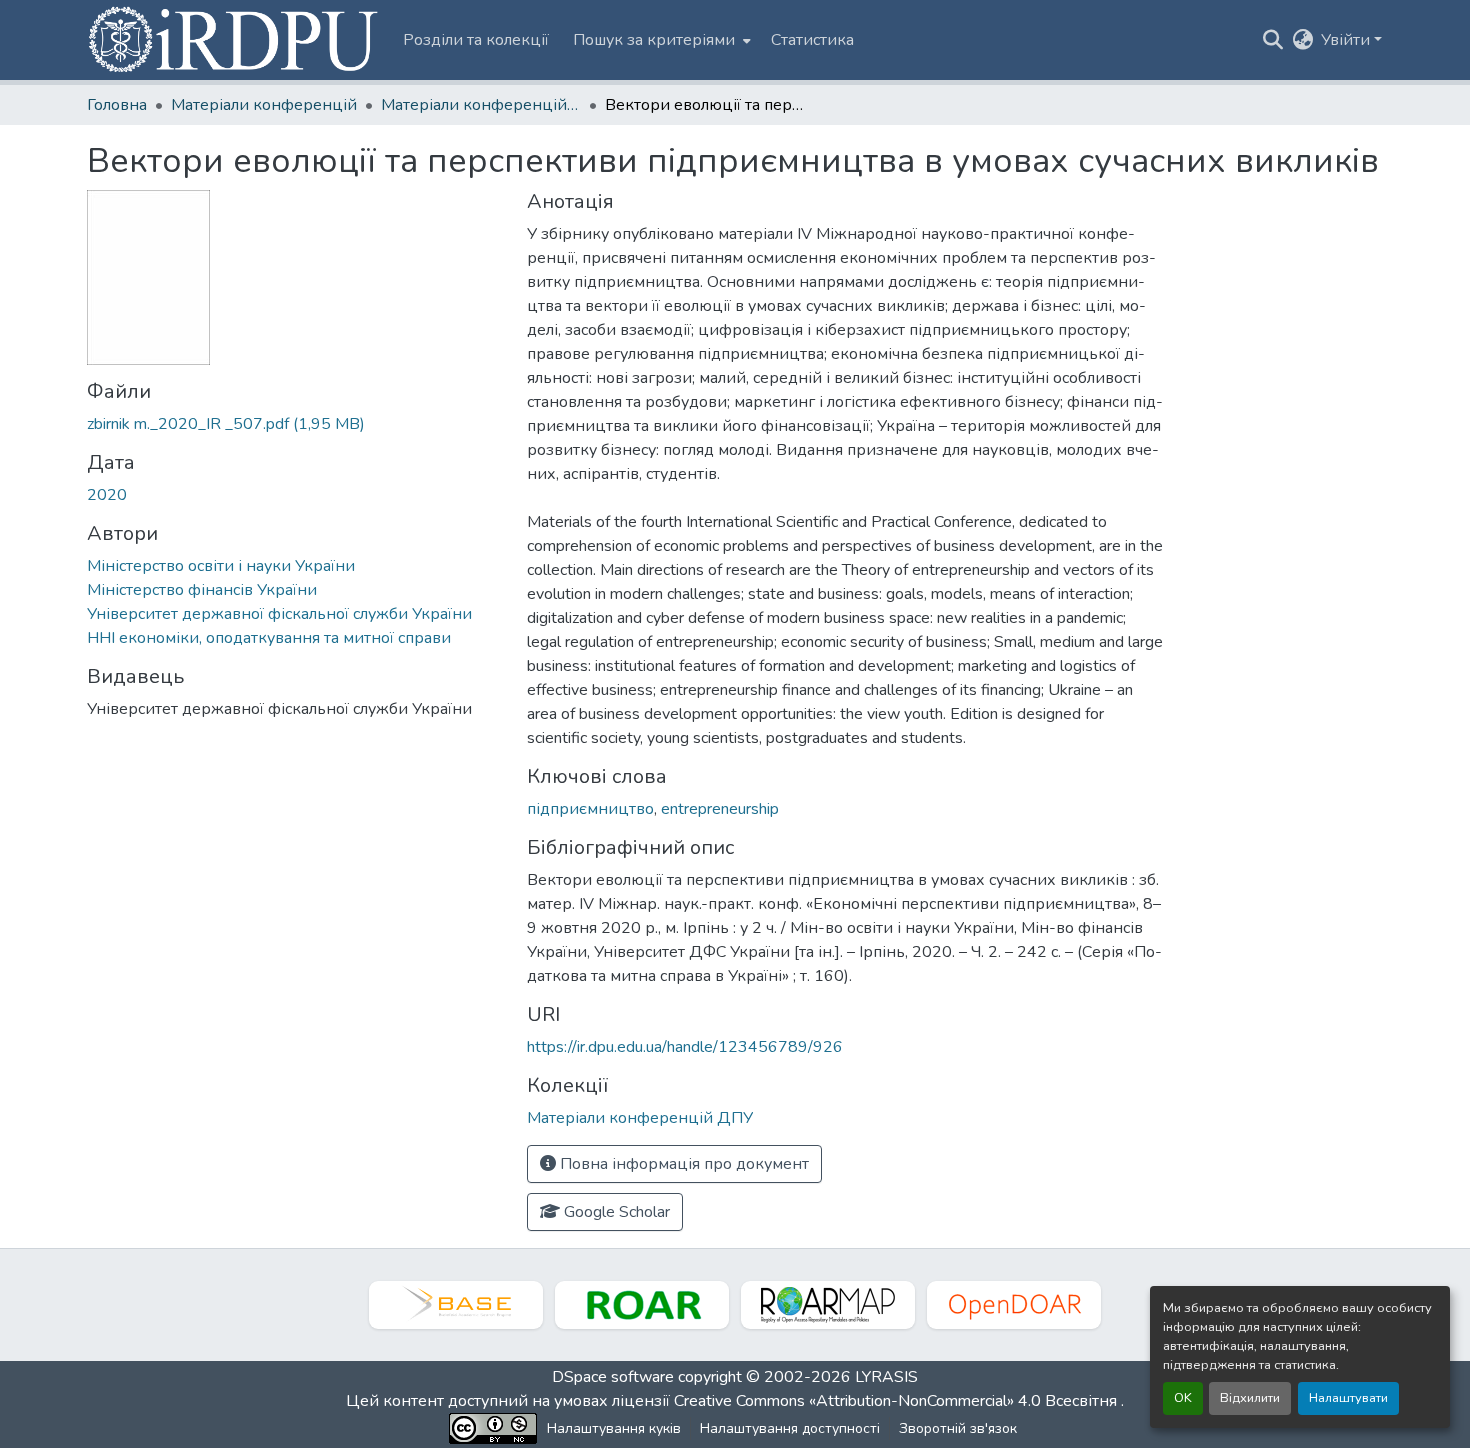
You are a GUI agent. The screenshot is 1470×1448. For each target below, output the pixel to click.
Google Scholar (615, 1212)
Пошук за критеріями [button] (654, 40)
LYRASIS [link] (886, 1377)
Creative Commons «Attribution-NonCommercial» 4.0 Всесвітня (897, 1401)
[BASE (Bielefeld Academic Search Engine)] (456, 1305)
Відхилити (1250, 1398)
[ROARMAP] (828, 1305)
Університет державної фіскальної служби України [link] (279, 614)
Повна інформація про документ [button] (682, 1164)
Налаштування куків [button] (614, 1428)
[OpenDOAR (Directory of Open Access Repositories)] (1014, 1305)
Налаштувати (1348, 1398)
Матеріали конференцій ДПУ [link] (481, 105)
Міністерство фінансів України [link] (202, 590)
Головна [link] (117, 105)
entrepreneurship (720, 809)
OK (1183, 1398)
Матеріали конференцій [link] (264, 105)
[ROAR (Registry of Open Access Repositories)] (642, 1305)
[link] (295, 424)
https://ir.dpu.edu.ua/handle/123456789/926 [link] (685, 1047)
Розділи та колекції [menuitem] (476, 40)
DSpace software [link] (613, 1377)
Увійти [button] (1347, 40)
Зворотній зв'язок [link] (958, 1428)
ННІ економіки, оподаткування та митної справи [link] (269, 638)
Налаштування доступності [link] (790, 1428)
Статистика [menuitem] (812, 40)
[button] (235, 40)
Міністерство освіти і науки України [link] (221, 566)
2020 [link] (107, 495)
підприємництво (590, 809)
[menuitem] (660, 40)
